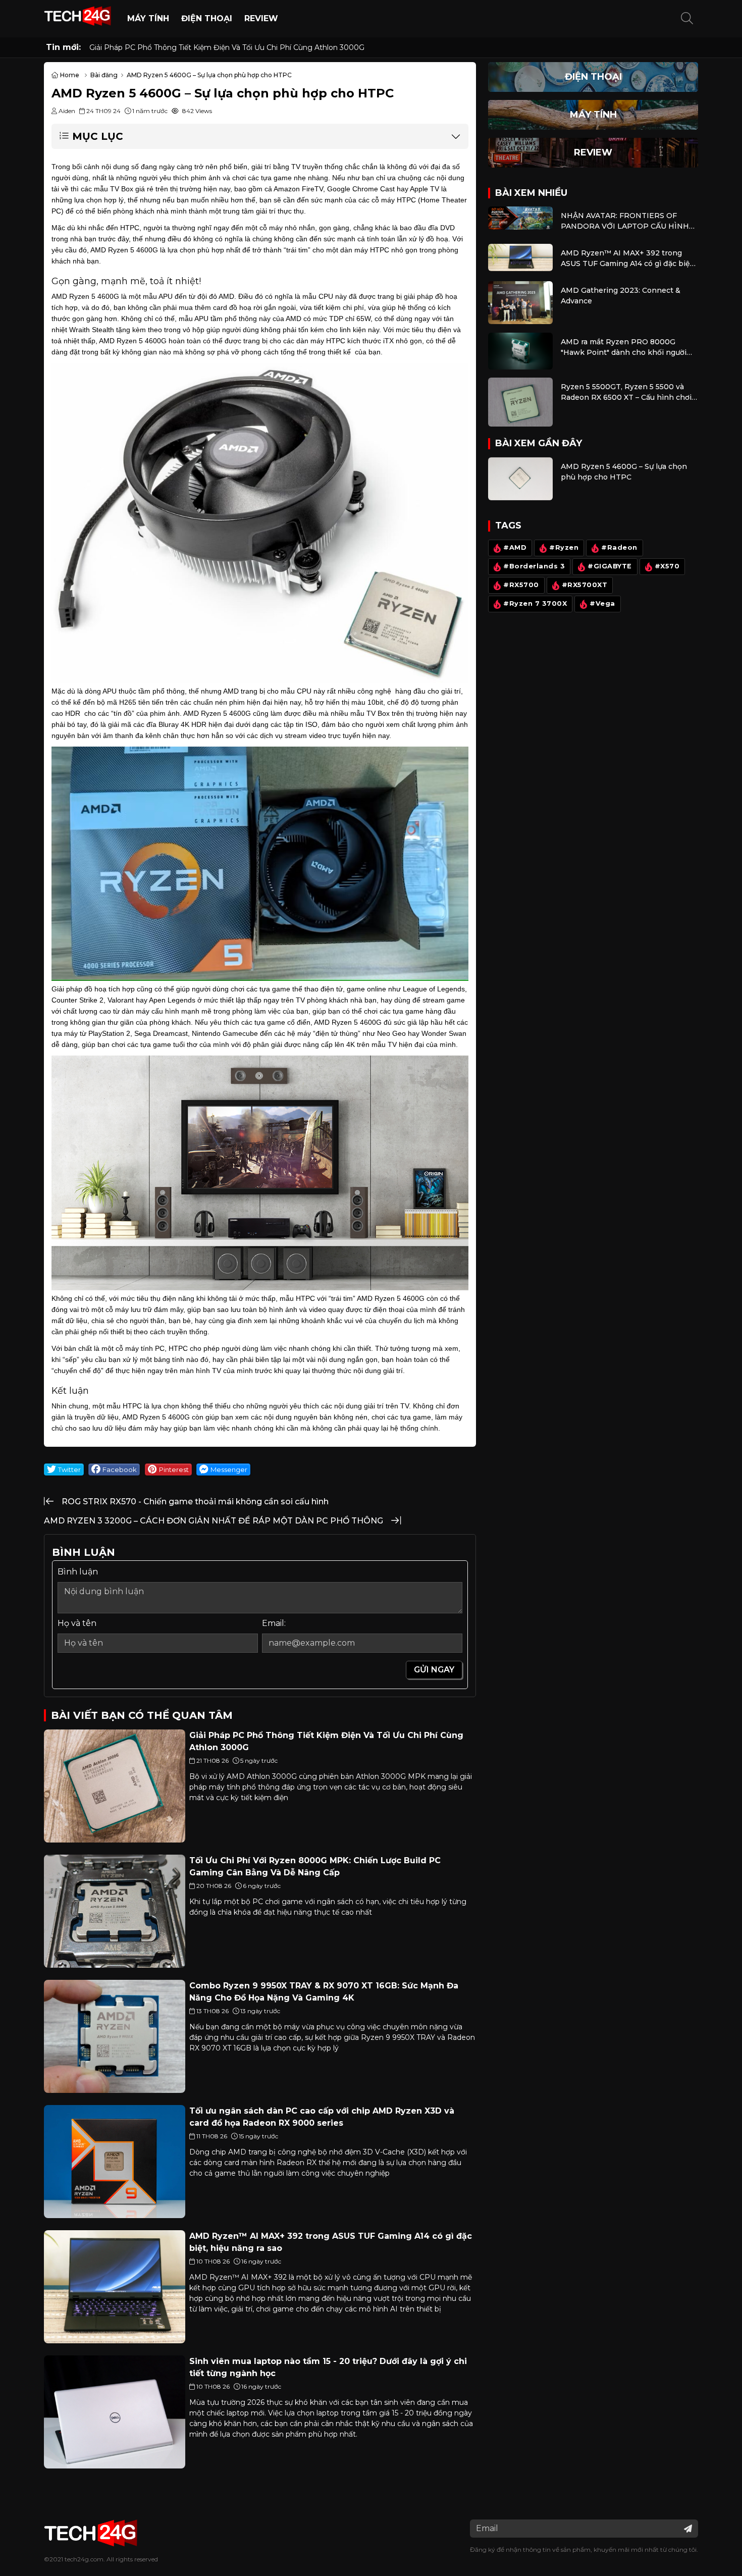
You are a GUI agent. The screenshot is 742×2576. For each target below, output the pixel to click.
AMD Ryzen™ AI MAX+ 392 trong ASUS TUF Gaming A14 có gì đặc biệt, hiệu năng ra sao (628, 259)
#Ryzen (564, 547)
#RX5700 (521, 585)
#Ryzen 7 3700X (535, 603)
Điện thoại (207, 18)
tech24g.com (84, 2559)
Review (261, 18)
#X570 (667, 566)
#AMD (515, 547)
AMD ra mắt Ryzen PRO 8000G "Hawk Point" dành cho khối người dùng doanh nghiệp (624, 348)
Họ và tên (77, 1623)
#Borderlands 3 (534, 566)
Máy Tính (148, 18)
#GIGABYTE (610, 566)
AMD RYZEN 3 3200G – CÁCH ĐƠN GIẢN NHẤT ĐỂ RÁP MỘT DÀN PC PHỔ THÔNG (214, 1521)
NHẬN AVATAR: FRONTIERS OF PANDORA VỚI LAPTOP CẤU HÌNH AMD (625, 221)
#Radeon (619, 547)
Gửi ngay (434, 1670)
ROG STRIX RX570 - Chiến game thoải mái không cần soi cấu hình (195, 1502)
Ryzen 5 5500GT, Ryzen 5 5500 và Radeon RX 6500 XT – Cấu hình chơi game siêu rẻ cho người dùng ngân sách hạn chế (626, 392)
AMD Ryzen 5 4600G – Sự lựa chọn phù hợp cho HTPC (624, 472)
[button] (687, 19)
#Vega (602, 603)
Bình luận (78, 1572)
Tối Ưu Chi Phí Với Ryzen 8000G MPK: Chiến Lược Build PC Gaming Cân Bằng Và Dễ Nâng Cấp (258, 47)
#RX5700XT (585, 585)
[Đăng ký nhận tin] (688, 2529)
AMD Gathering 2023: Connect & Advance (621, 296)
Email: (274, 1623)
